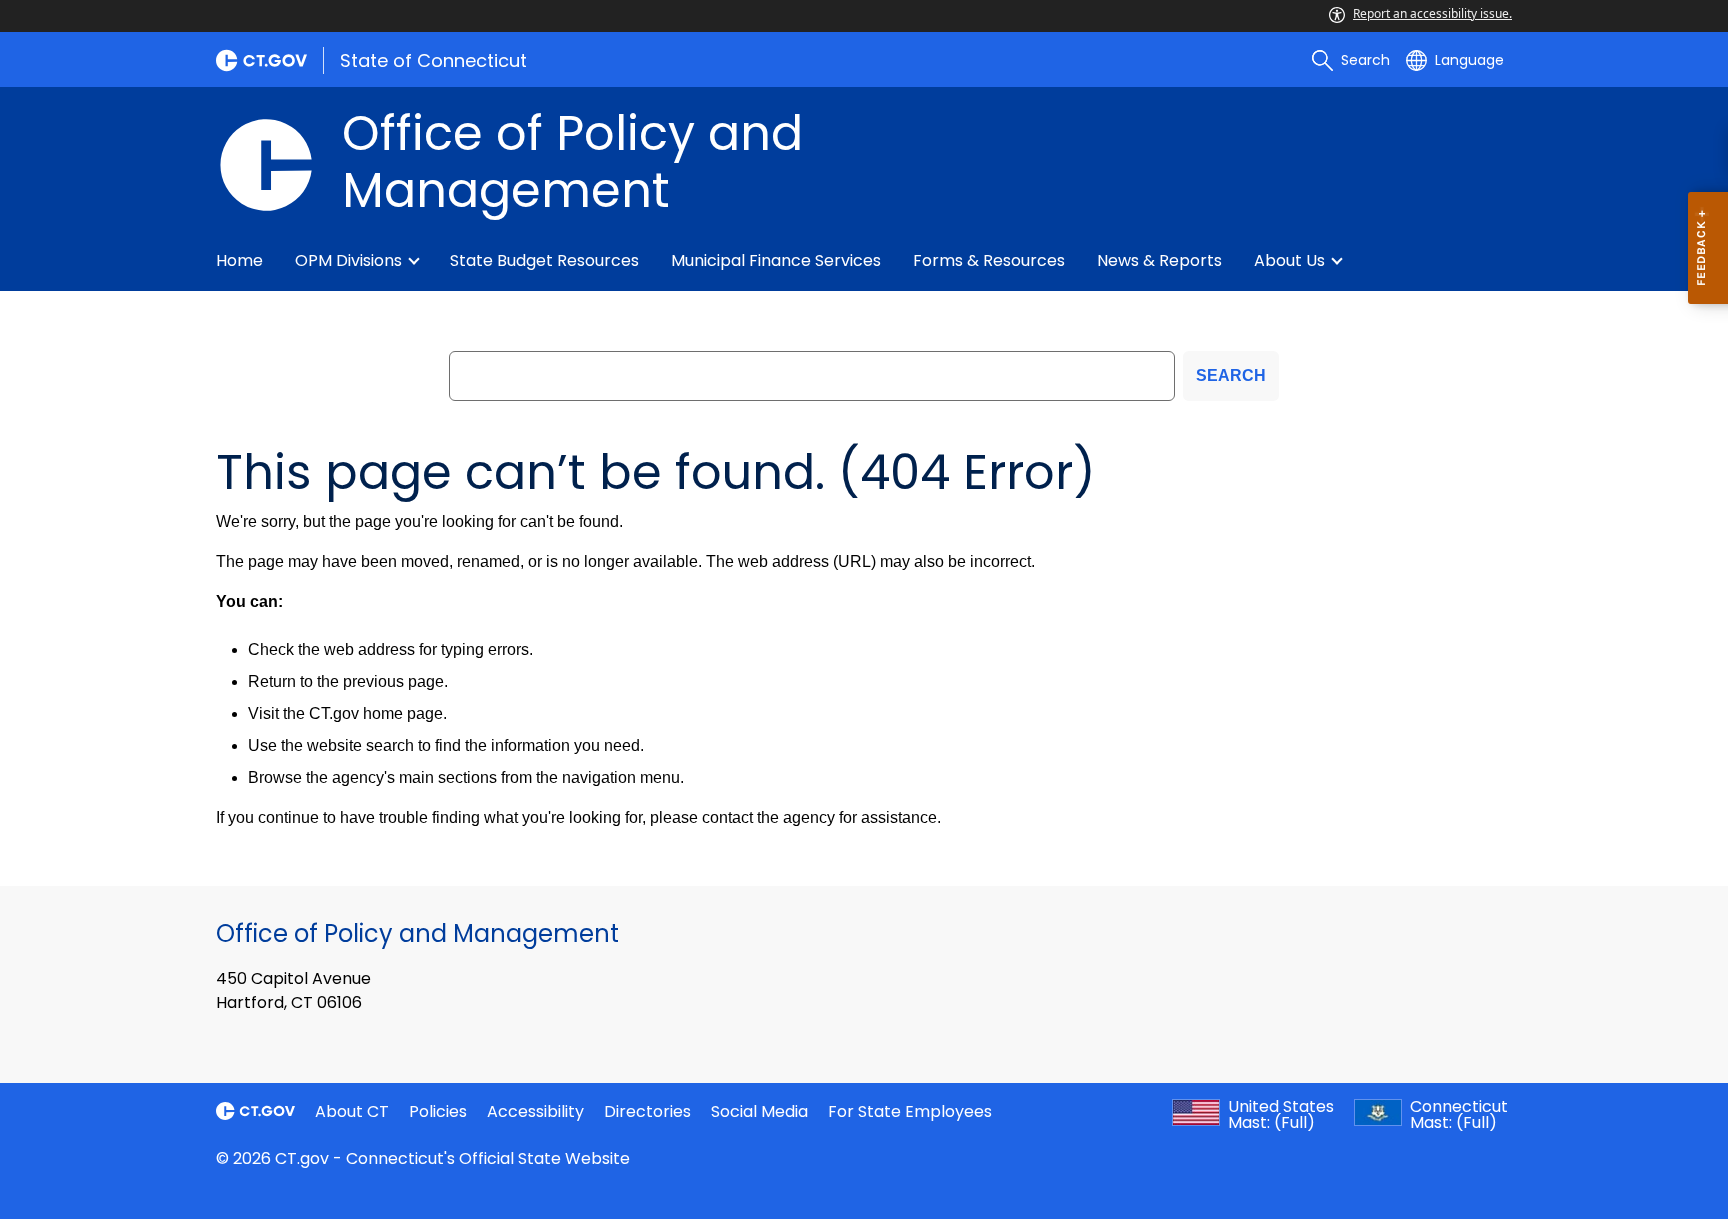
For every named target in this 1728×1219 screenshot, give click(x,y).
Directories (647, 1111)
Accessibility (535, 1111)
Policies (438, 1111)
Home (239, 260)
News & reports (1159, 260)
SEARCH (1231, 375)
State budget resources (544, 260)
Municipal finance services (776, 260)
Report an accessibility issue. (1432, 13)
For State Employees (910, 1111)
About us (1289, 260)
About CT (352, 1111)
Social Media (759, 1111)
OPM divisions (348, 260)
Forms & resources (989, 260)
